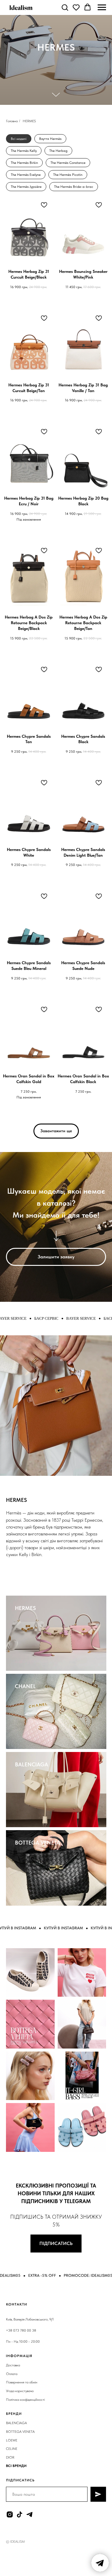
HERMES (25, 1608)
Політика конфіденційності (25, 2400)
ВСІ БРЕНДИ (16, 2466)
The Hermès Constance (68, 163)
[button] (65, 7)
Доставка (13, 2365)
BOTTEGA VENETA (37, 1843)
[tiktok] (20, 2514)
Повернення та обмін (22, 2382)
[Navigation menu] (102, 7)
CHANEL (25, 1686)
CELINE (12, 2449)
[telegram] (29, 2514)
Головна (12, 121)
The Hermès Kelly (24, 151)
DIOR (10, 2457)
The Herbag (58, 151)
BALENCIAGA (32, 1764)
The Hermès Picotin (68, 175)
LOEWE (12, 2440)
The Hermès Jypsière (26, 187)
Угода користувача (20, 2391)
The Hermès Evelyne (26, 175)
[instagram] (10, 2514)
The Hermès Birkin (24, 163)
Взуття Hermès (50, 139)
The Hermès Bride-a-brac (74, 187)
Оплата (12, 2374)
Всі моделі (19, 139)
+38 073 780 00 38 (21, 2330)
